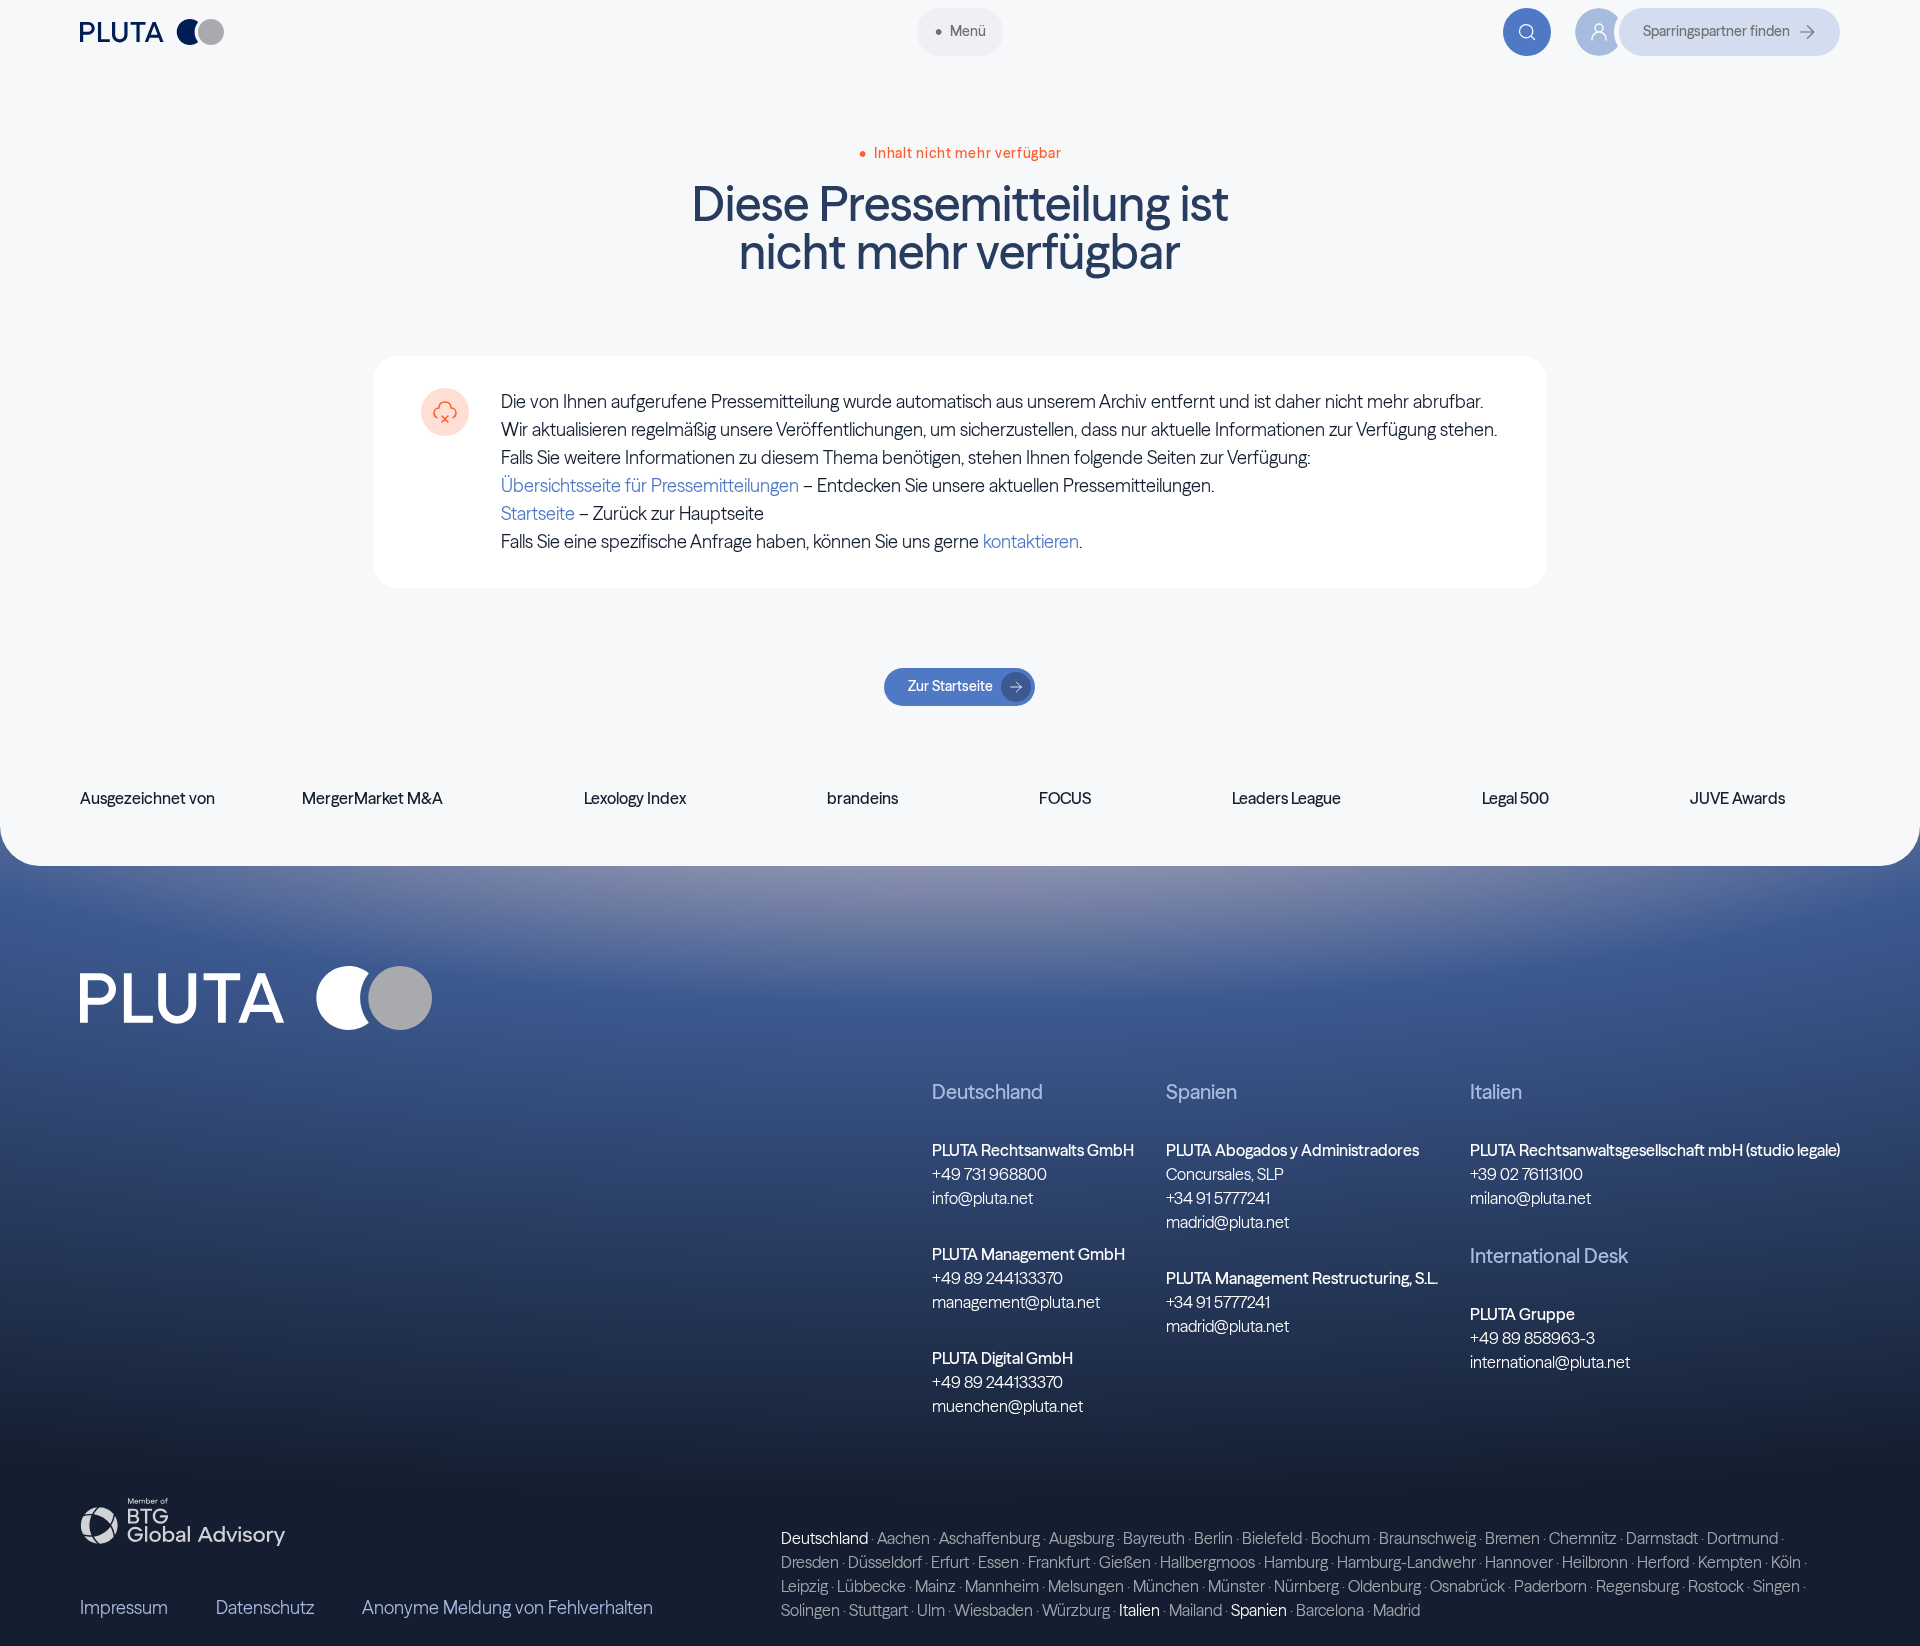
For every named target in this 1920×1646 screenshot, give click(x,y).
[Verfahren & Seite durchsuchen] (1527, 32)
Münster (1236, 1586)
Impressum (124, 1607)
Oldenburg (1384, 1586)
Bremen (1512, 1538)
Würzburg (1076, 1610)
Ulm (931, 1610)
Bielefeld (1272, 1538)
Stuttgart (878, 1610)
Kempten (1730, 1562)
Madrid (1396, 1610)
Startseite (538, 513)
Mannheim (1002, 1586)
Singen (1776, 1586)
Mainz (935, 1586)
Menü (968, 31)
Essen (998, 1562)
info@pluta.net (982, 1198)
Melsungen (1086, 1586)
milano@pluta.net (1530, 1198)
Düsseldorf (885, 1562)
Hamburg (1296, 1562)
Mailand (1195, 1610)
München (1166, 1586)
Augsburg (1081, 1538)
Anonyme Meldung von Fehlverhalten (507, 1607)
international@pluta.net (1550, 1362)
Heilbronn (1595, 1562)
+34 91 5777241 (1218, 1198)
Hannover (1519, 1562)
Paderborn (1550, 1586)
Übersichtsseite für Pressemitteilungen (650, 485)
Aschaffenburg (989, 1538)
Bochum (1340, 1538)
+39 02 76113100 (1526, 1174)
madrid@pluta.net (1227, 1222)
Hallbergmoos (1207, 1562)
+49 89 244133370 (997, 1278)
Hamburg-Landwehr (1406, 1562)
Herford (1663, 1562)
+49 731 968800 (989, 1174)
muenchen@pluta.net (1007, 1406)
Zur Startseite (950, 686)
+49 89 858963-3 (1532, 1338)
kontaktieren (1031, 541)
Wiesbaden (993, 1610)
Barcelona (1330, 1610)
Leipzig (804, 1586)
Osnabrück (1467, 1586)
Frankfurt (1059, 1562)
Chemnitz (1583, 1538)
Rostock (1716, 1586)
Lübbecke (871, 1586)
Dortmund (1742, 1538)
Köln (1786, 1562)
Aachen (903, 1538)
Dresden (810, 1562)
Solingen (810, 1610)
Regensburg (1637, 1586)
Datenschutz (265, 1607)
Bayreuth (1154, 1538)
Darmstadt (1662, 1538)
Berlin (1213, 1538)
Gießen (1125, 1562)
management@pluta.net (1016, 1302)
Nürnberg (1306, 1586)
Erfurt (950, 1562)
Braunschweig (1427, 1538)
